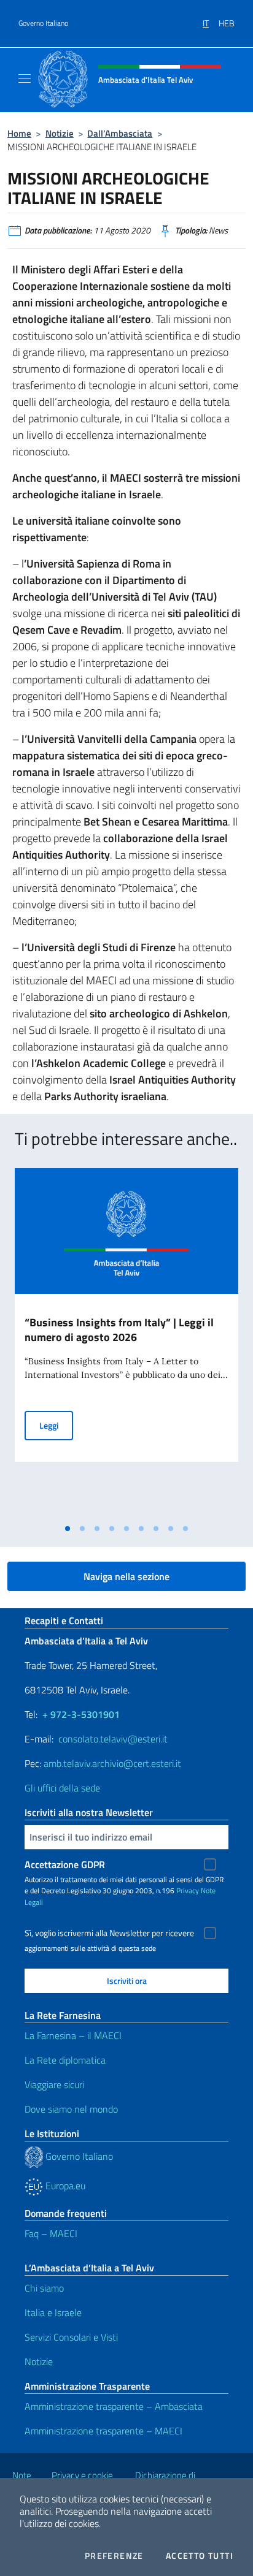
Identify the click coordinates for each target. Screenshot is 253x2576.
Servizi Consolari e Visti (71, 2337)
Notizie (60, 133)
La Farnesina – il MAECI (73, 2035)
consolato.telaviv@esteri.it (113, 1739)
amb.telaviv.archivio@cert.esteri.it (112, 1763)
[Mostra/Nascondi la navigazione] (25, 78)
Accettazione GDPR (65, 1864)
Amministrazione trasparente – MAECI (103, 2431)
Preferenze (114, 2556)
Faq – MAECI (51, 2233)
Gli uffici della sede (62, 1788)
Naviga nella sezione (126, 1576)
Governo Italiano (43, 23)
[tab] (68, 1529)
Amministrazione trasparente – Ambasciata (114, 2406)
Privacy (188, 1890)
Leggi (56, 1425)
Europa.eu (64, 2186)
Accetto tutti (200, 2556)
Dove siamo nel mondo (71, 2109)
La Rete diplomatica (65, 2060)
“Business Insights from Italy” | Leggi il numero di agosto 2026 (119, 1330)
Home (19, 133)
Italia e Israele (53, 2312)
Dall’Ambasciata (120, 133)
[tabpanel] (126, 1343)
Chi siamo (44, 2288)
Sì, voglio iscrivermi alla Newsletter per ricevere (109, 1933)
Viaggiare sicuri (54, 2084)
